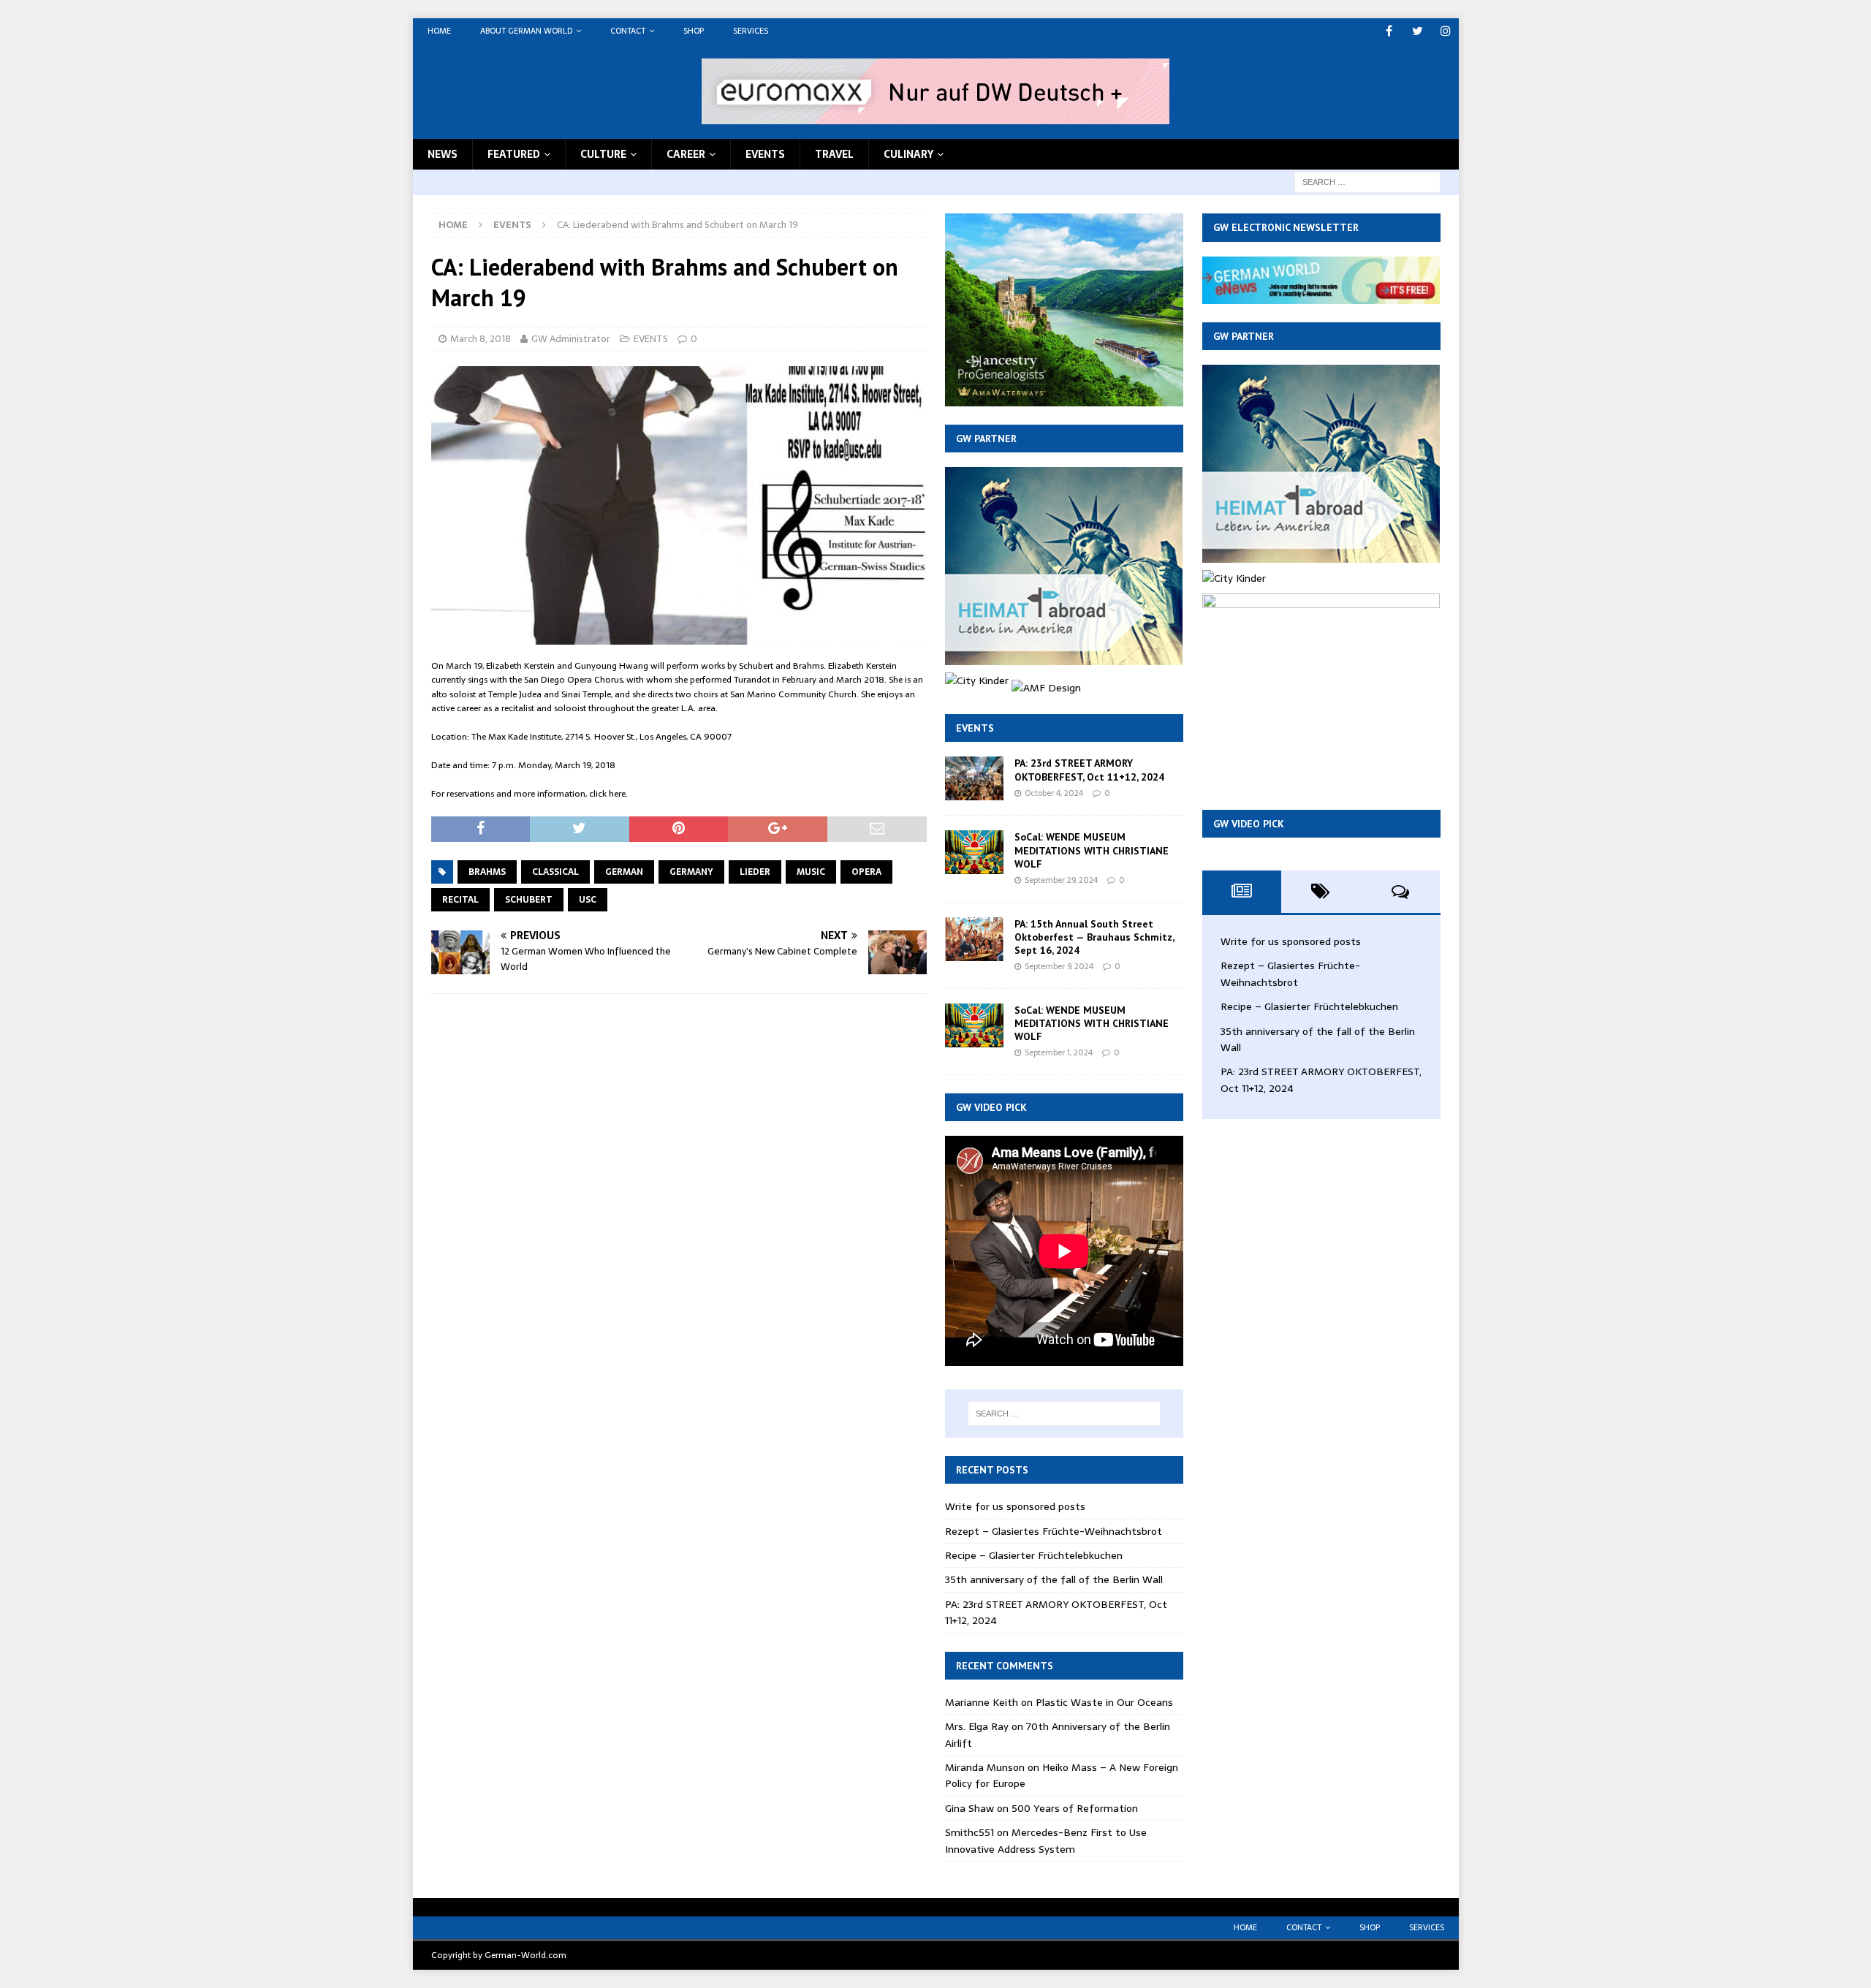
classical (555, 872)
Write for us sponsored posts (1015, 1506)
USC (588, 900)
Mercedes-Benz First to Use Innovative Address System (1046, 1840)
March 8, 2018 (481, 339)
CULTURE (603, 154)
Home (439, 31)
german (624, 872)
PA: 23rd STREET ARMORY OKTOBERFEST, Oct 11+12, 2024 (1089, 770)
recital (460, 900)
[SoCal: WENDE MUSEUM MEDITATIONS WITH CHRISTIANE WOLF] (974, 852)
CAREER (686, 154)
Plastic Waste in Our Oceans (1104, 1702)
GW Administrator (571, 339)
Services (751, 31)
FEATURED (514, 154)
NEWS (443, 154)
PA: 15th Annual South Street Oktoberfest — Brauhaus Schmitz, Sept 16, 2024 (1094, 937)
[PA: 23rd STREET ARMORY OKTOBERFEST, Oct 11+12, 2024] (974, 778)
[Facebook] (1389, 31)
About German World (526, 31)
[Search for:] (1367, 181)
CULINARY (908, 154)
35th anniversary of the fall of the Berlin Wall (1054, 1579)
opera (866, 872)
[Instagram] (1446, 31)
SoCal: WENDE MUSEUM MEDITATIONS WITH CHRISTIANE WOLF (1092, 850)
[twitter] (1418, 31)
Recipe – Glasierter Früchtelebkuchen (1034, 1555)
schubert (529, 900)
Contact (628, 31)
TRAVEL (834, 154)
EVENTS (765, 154)
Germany (691, 872)
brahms (487, 872)
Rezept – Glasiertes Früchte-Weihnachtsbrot (1054, 1531)
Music (811, 872)
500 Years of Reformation (1075, 1808)
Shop (694, 31)
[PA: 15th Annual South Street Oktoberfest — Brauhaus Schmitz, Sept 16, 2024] (974, 939)
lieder (755, 872)
